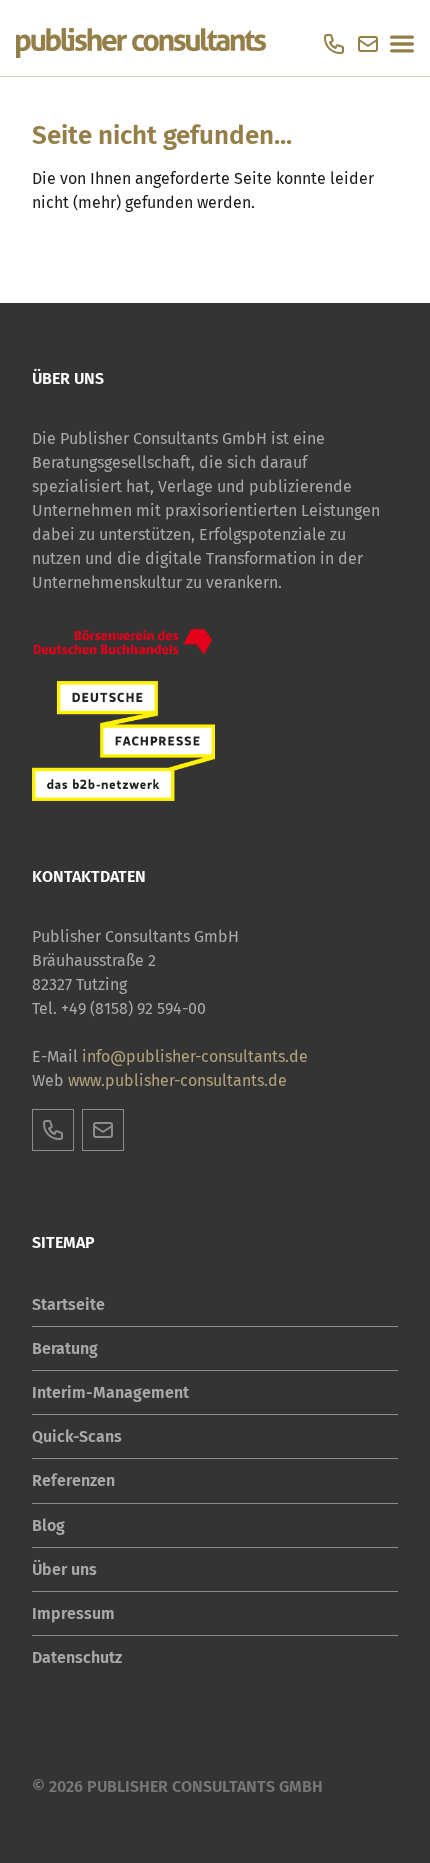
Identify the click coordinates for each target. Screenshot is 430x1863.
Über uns (64, 1569)
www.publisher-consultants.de (177, 1080)
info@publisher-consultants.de (195, 1056)
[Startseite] (141, 44)
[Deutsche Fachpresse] (123, 741)
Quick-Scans (77, 1436)
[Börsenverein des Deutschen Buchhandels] (123, 642)
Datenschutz (77, 1657)
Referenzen (73, 1480)
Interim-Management (110, 1392)
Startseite (68, 1304)
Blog (48, 1525)
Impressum (73, 1613)
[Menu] (402, 44)
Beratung (65, 1348)
